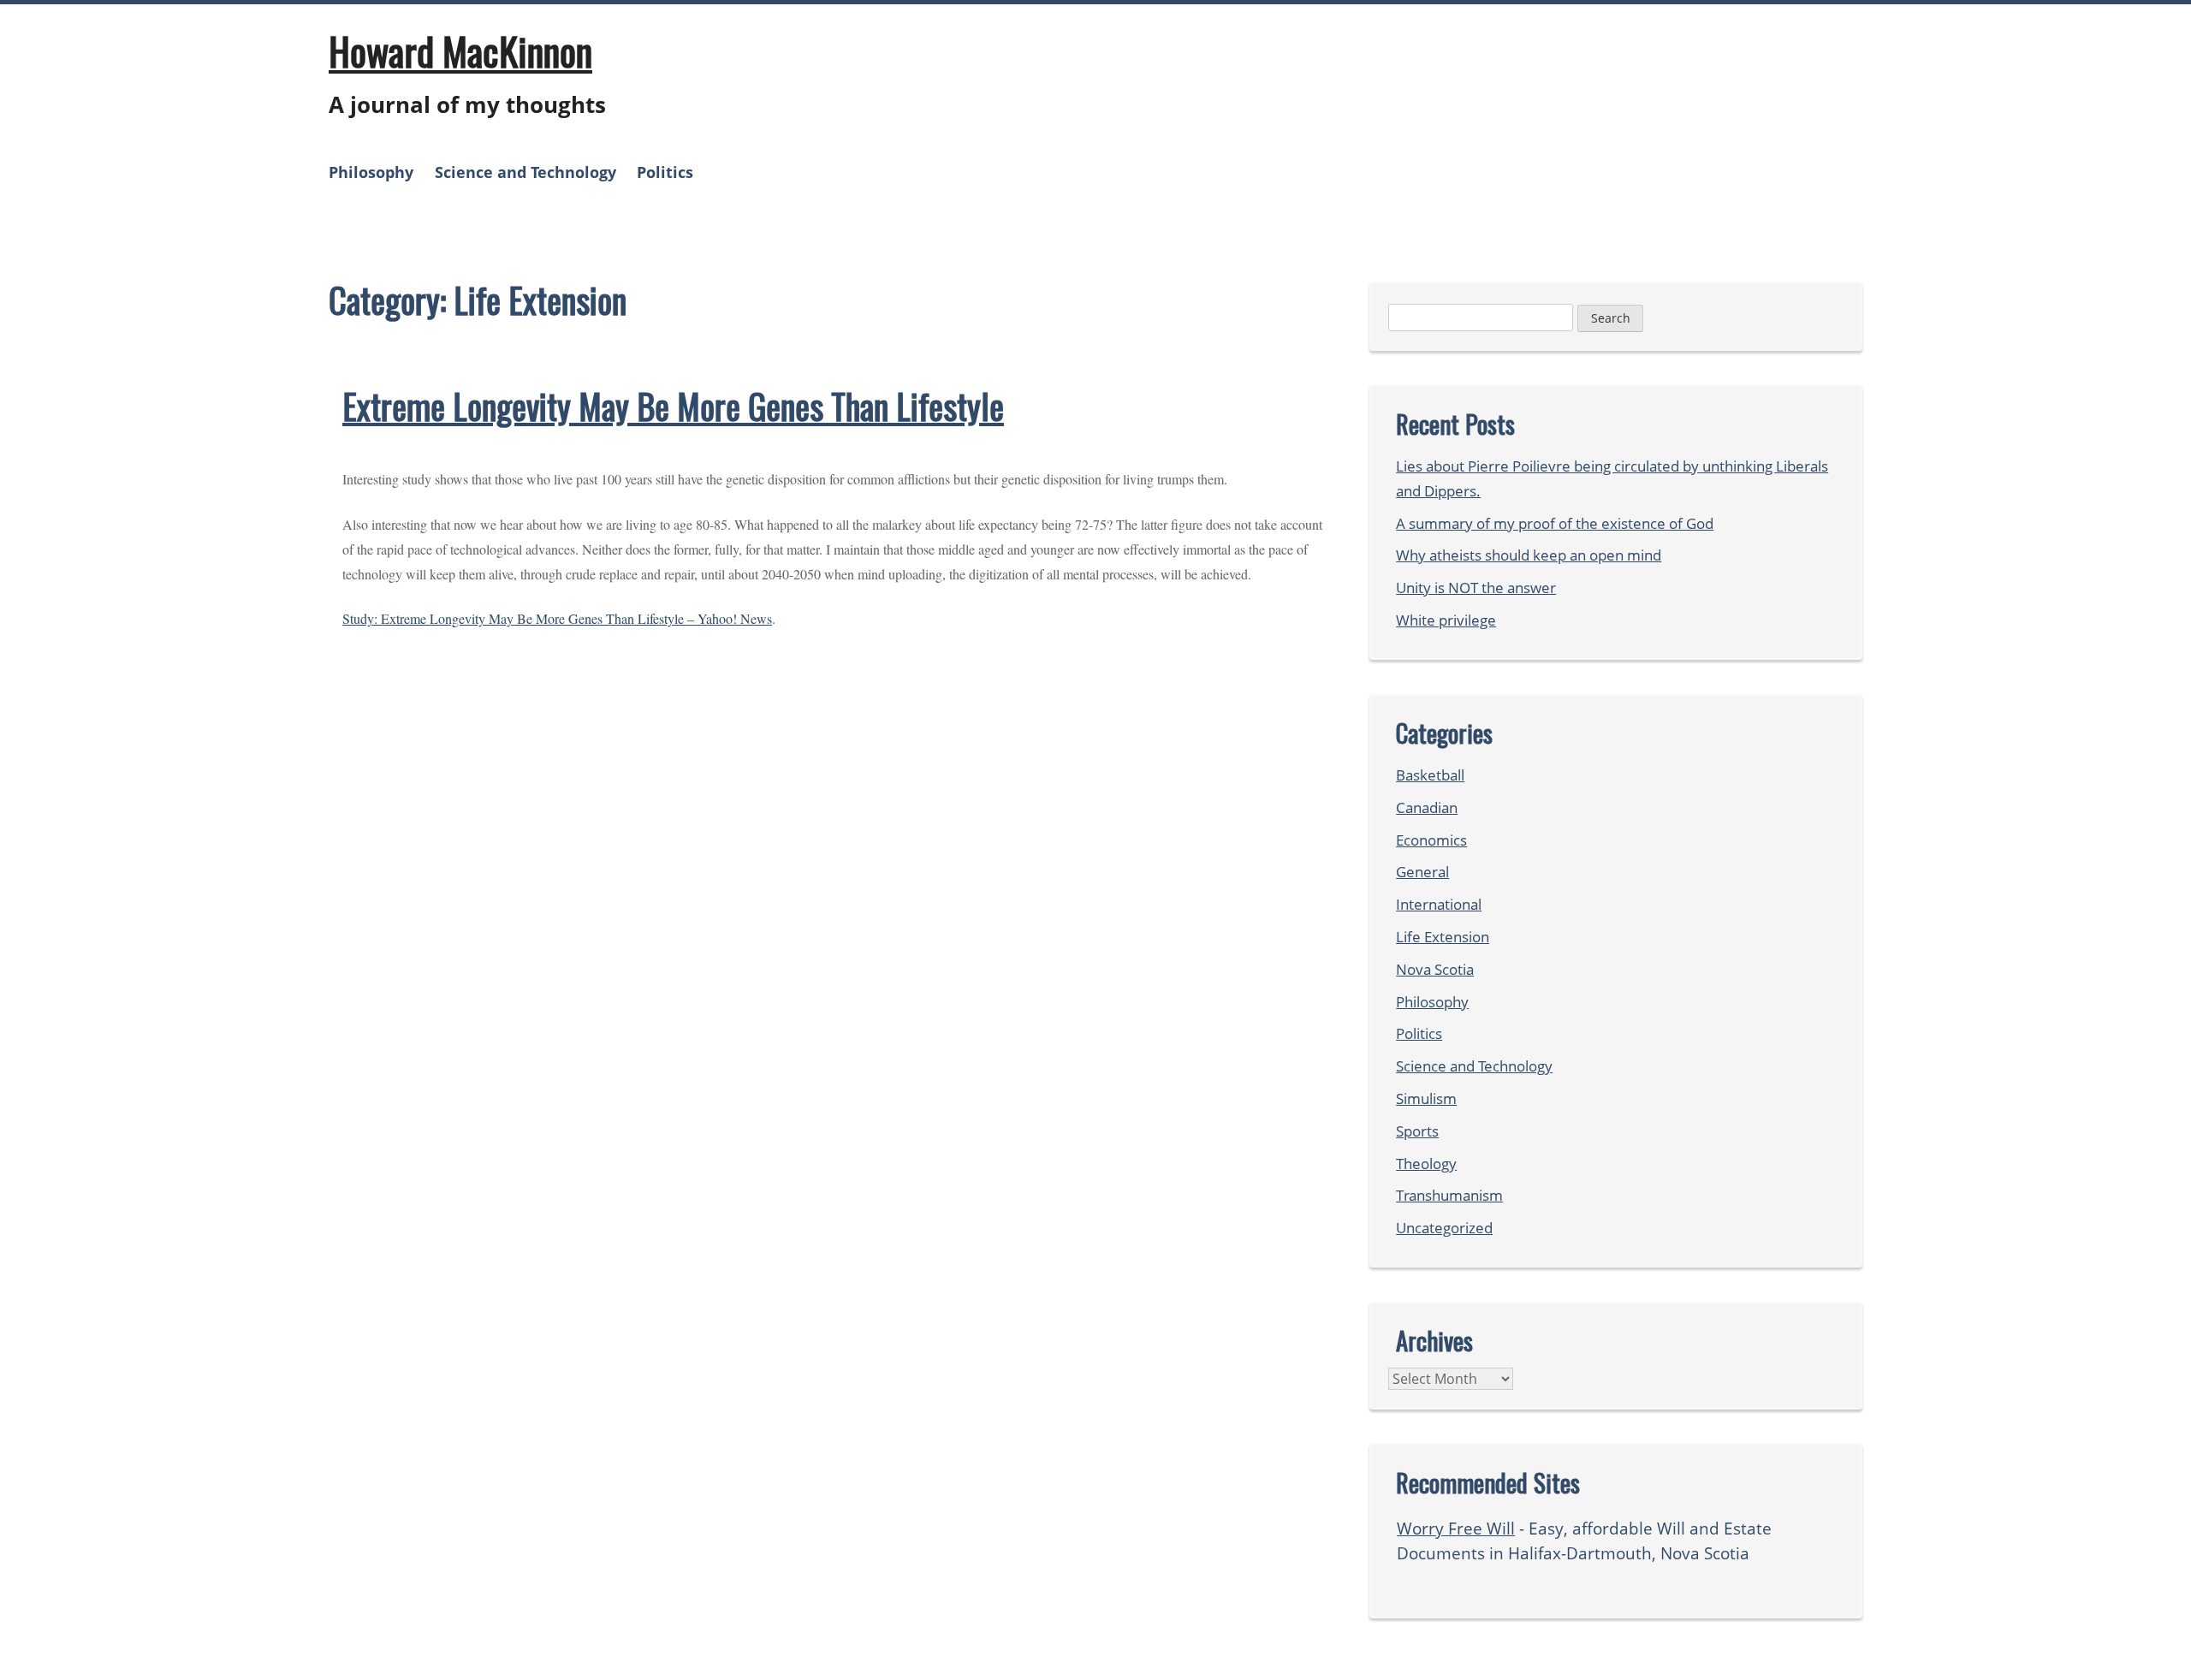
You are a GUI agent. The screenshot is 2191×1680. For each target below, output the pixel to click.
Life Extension (1443, 937)
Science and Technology (525, 172)
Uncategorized (1444, 1228)
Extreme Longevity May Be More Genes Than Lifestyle (673, 406)
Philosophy (371, 172)
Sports (1417, 1131)
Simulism (1426, 1098)
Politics (665, 172)
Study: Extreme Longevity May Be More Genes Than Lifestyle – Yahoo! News (557, 618)
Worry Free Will (1456, 1528)
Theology (1426, 1164)
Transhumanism (1449, 1195)
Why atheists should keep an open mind (1529, 555)
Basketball (1430, 775)
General (1422, 872)
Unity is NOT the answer (1476, 588)
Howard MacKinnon (460, 50)
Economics (1431, 840)
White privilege (1446, 620)
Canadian (1427, 807)
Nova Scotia (1435, 969)
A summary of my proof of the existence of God (1555, 523)
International (1439, 904)
